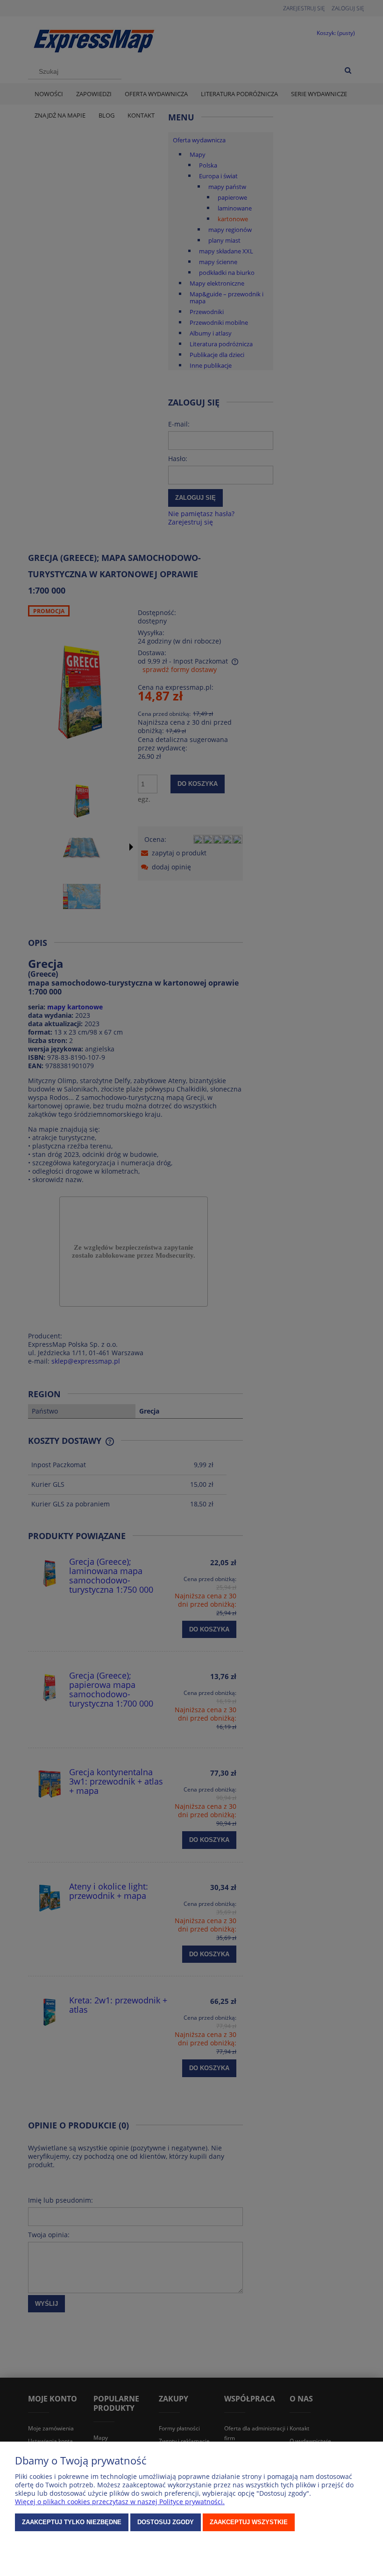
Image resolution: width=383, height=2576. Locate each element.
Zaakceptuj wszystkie (249, 2522)
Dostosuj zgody (166, 2522)
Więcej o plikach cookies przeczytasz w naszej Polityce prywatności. (120, 2502)
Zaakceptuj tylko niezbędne (72, 2522)
